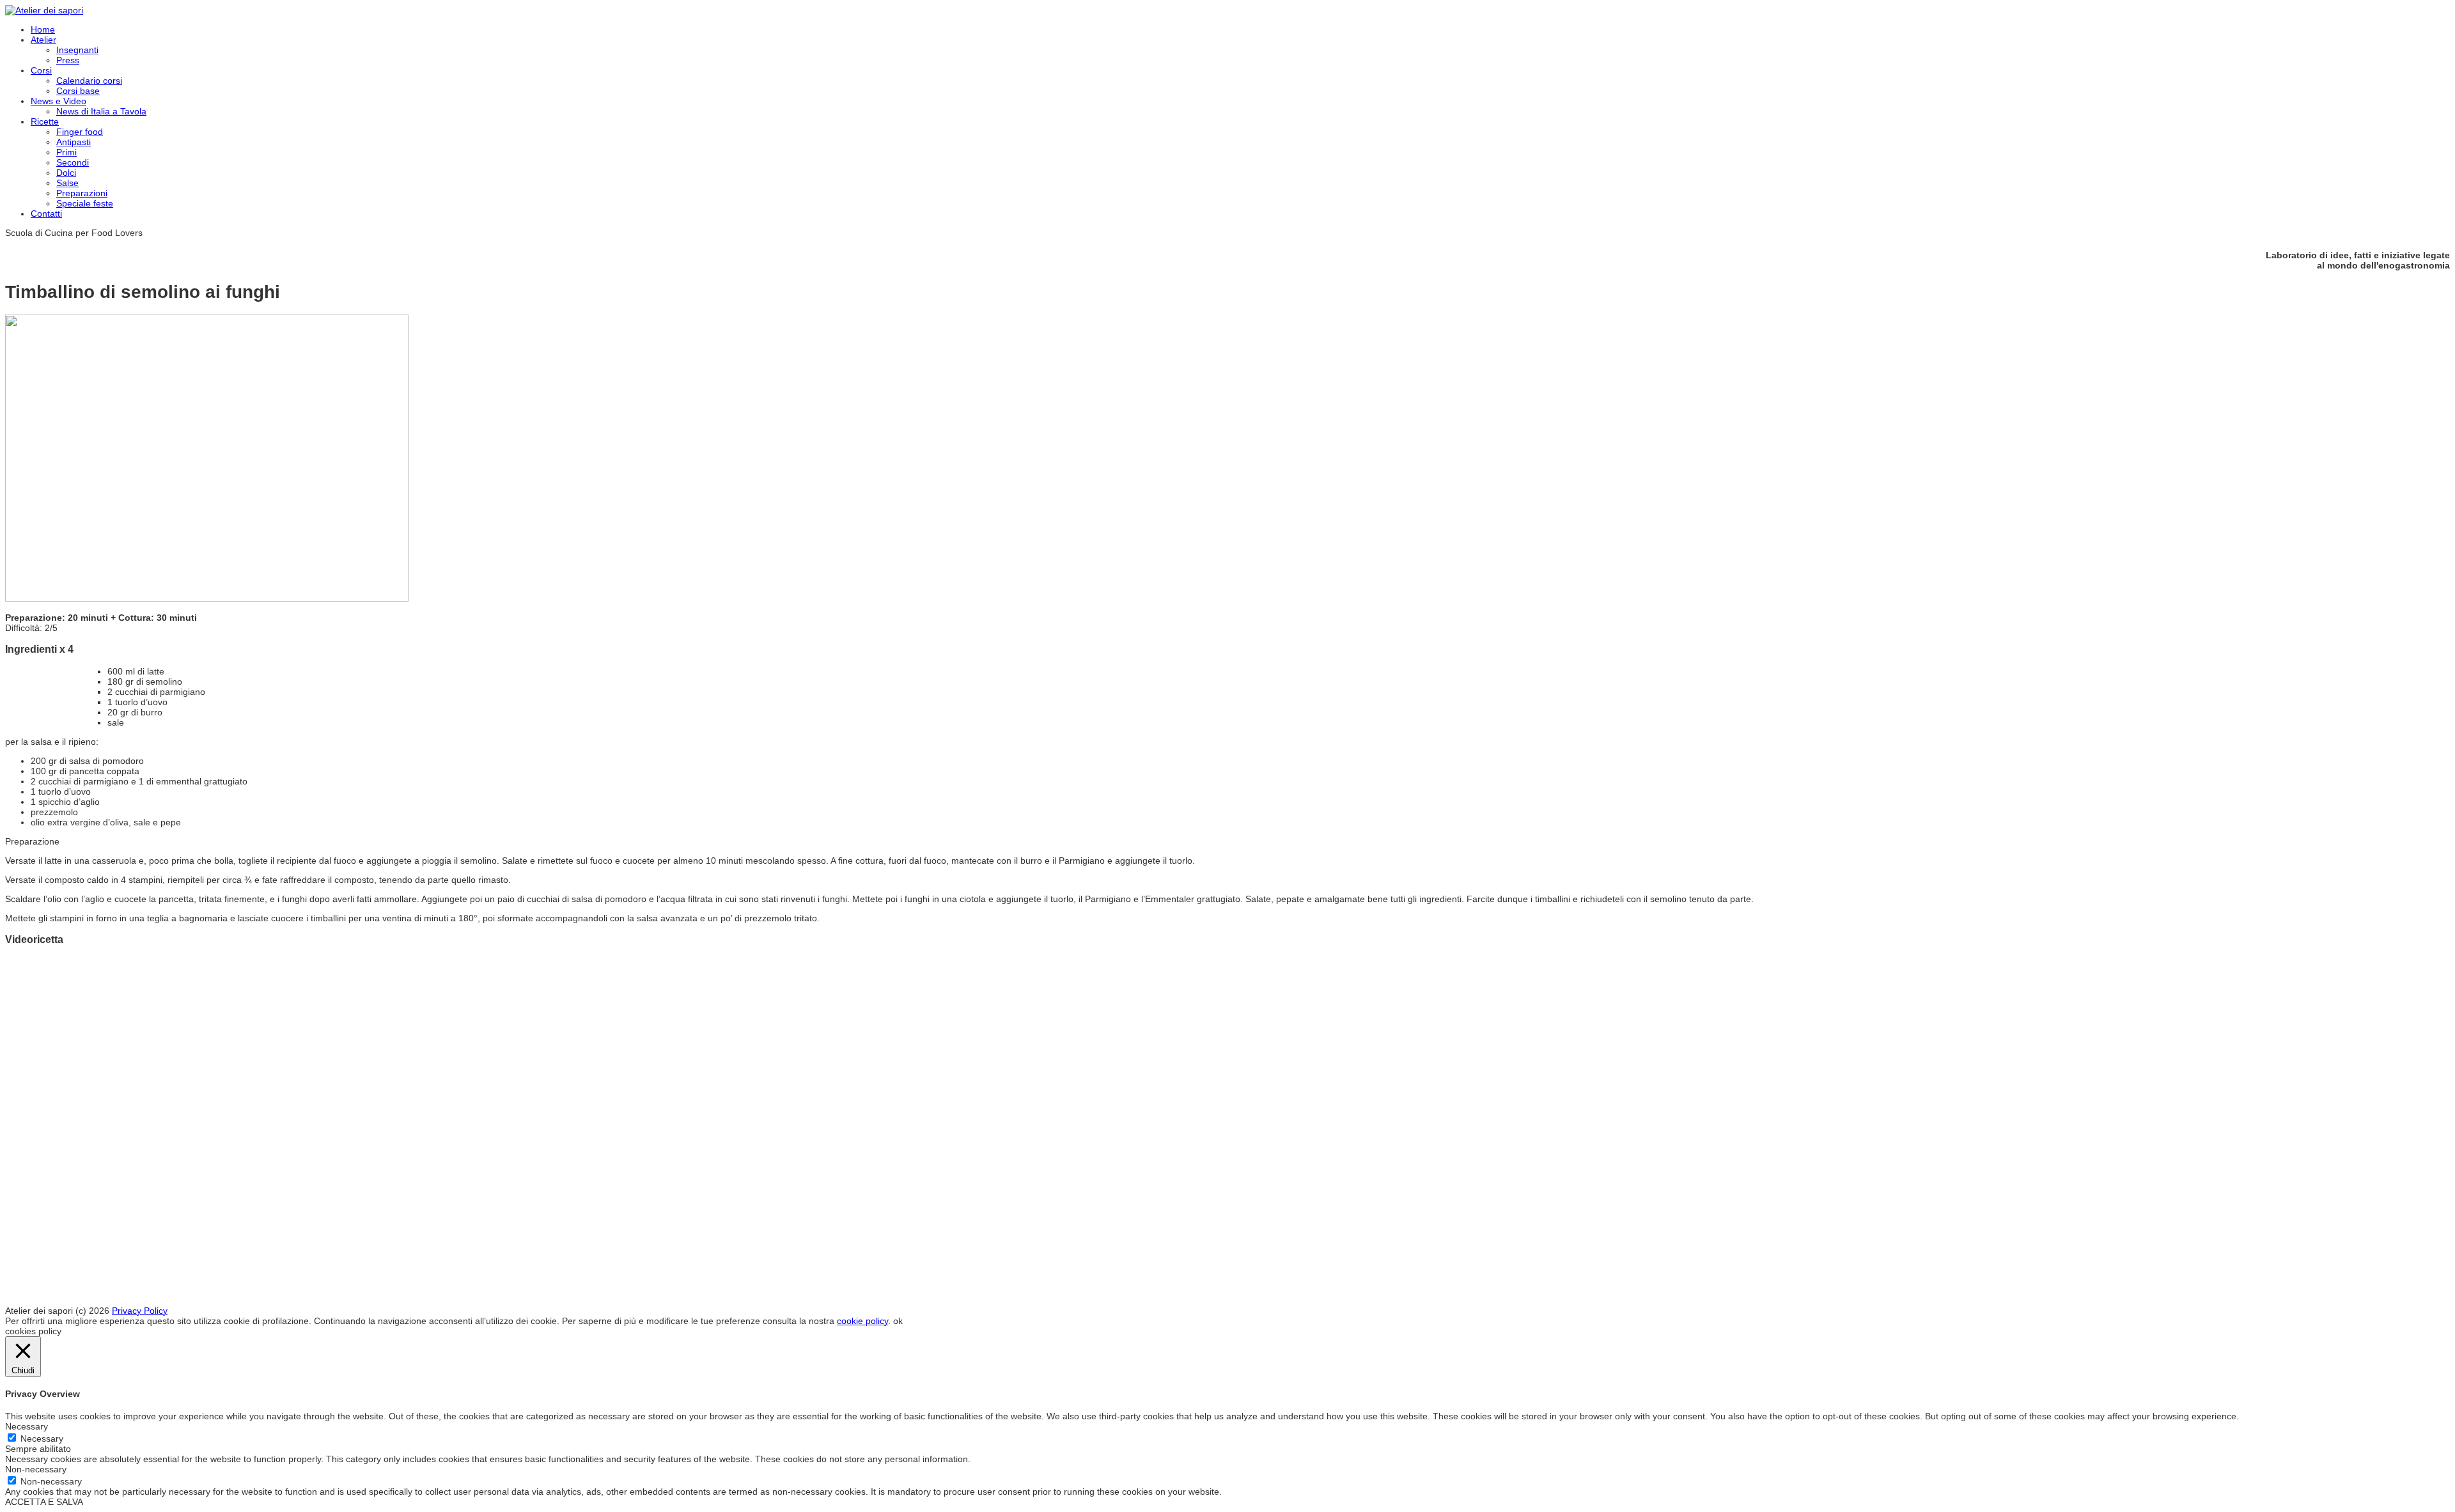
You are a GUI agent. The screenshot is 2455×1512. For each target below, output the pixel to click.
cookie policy (862, 1321)
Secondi (73, 162)
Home (43, 29)
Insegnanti (77, 50)
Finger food (80, 132)
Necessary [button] (27, 1426)
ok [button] (898, 1321)
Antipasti (74, 142)
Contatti (46, 214)
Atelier (43, 40)
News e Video (58, 101)
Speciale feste (85, 203)
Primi (66, 152)
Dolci (66, 173)
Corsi (41, 70)
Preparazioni (82, 193)
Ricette (45, 121)
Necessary (42, 1438)
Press (68, 60)
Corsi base (78, 91)
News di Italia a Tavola (101, 111)
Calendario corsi (89, 81)
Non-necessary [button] (36, 1469)
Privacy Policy (140, 1311)
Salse (67, 183)
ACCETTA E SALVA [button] (44, 1502)
